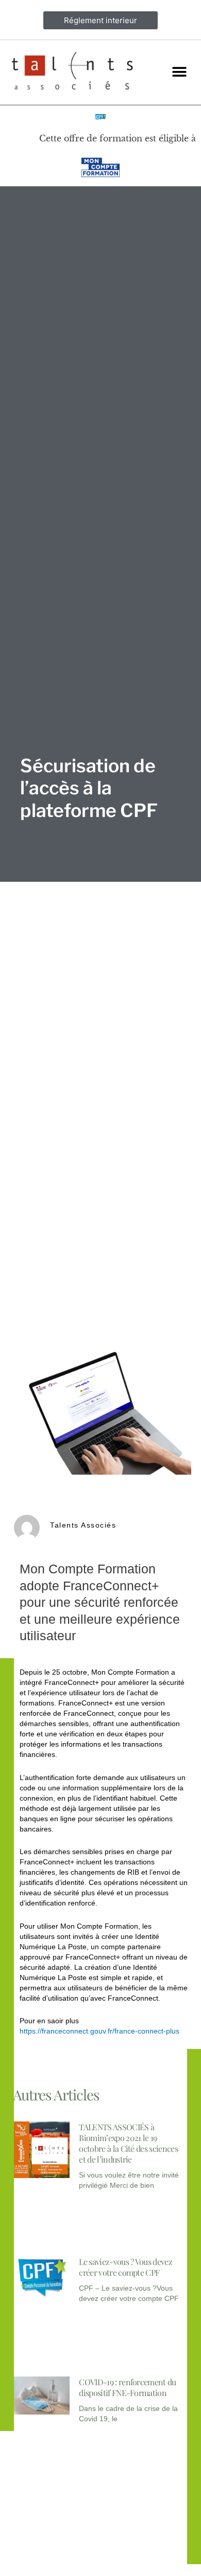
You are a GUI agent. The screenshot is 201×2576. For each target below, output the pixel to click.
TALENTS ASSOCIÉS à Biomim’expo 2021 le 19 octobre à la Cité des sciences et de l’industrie (128, 2143)
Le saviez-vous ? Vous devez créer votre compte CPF (125, 2267)
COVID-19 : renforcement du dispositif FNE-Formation (127, 2387)
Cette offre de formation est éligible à (118, 138)
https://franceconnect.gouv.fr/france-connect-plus (99, 2031)
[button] (179, 72)
